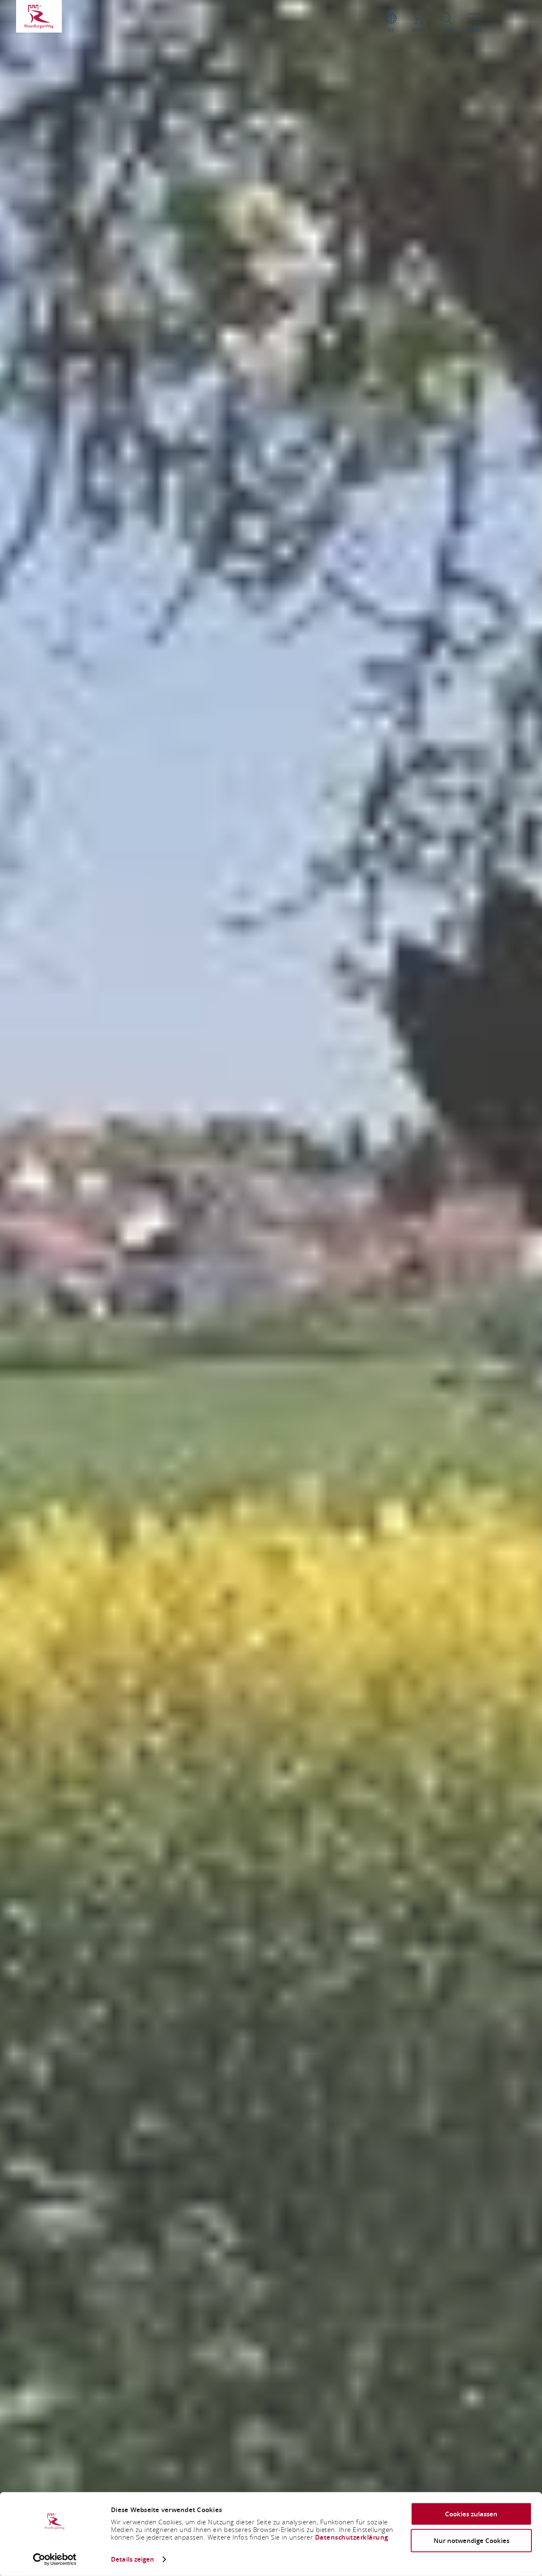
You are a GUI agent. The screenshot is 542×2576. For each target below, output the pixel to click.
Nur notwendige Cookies (471, 2540)
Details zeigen (133, 2559)
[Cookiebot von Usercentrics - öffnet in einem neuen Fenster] (55, 2559)
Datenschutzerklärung (352, 2537)
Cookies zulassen (471, 2514)
